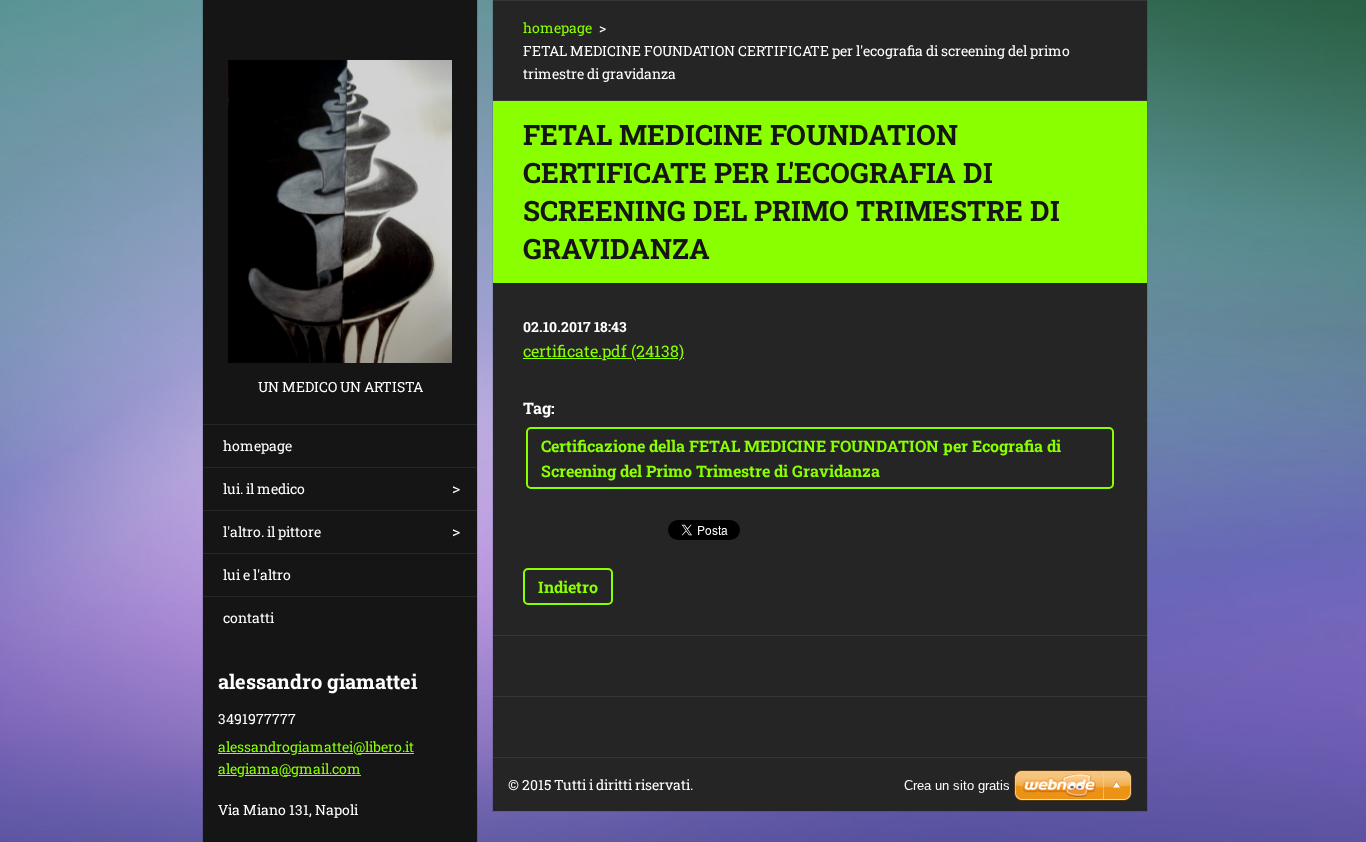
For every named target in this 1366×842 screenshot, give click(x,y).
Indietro (568, 586)
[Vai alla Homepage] (340, 187)
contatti (248, 617)
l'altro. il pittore (272, 531)
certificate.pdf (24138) (603, 350)
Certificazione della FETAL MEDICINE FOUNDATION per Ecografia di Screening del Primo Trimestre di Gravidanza (801, 458)
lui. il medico (264, 488)
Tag (537, 407)
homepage (257, 445)
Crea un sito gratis (957, 785)
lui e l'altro (257, 574)
